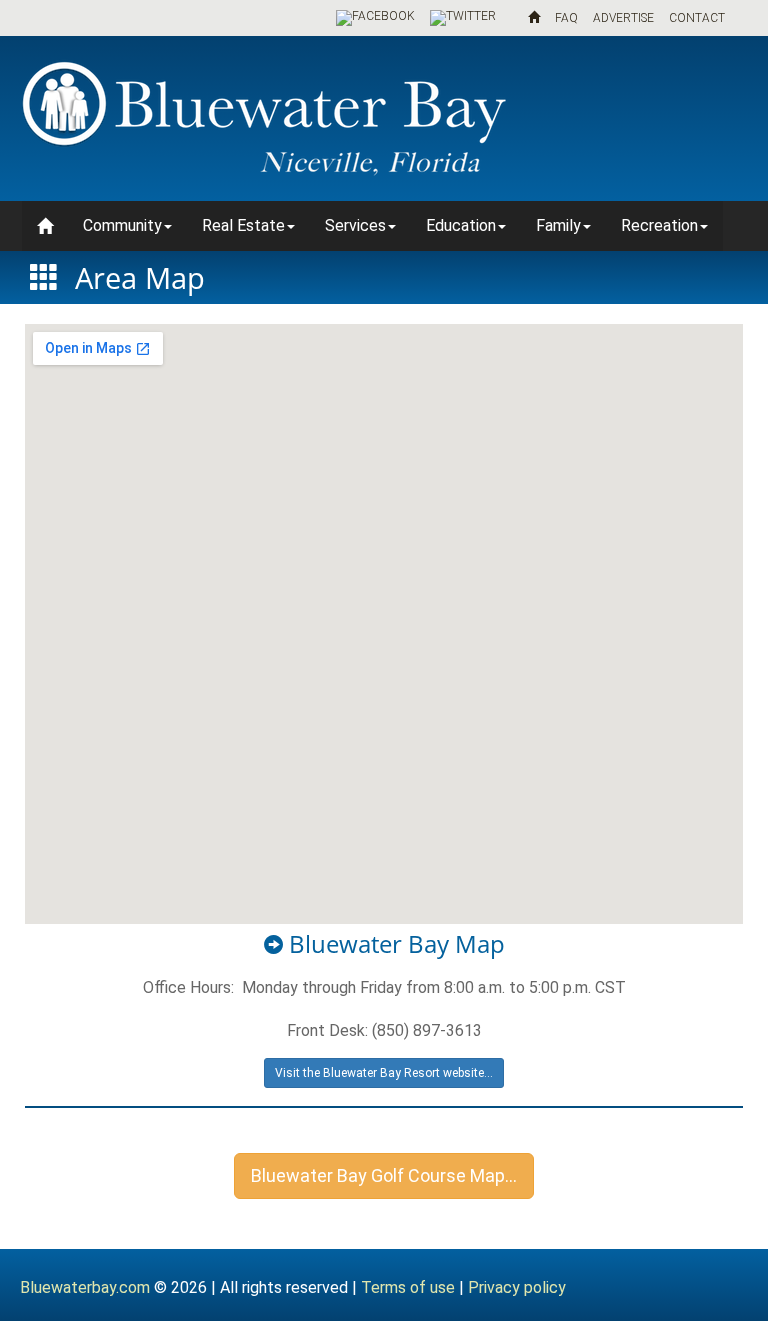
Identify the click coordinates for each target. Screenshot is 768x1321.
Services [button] (355, 225)
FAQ (566, 18)
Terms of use (408, 1287)
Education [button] (461, 225)
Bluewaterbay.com (85, 1287)
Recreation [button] (659, 225)
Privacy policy (517, 1287)
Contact (697, 18)
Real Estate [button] (243, 225)
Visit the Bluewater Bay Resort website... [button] (384, 1073)
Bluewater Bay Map (394, 943)
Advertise (623, 18)
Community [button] (122, 225)
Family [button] (558, 225)
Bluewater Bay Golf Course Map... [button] (384, 1175)
